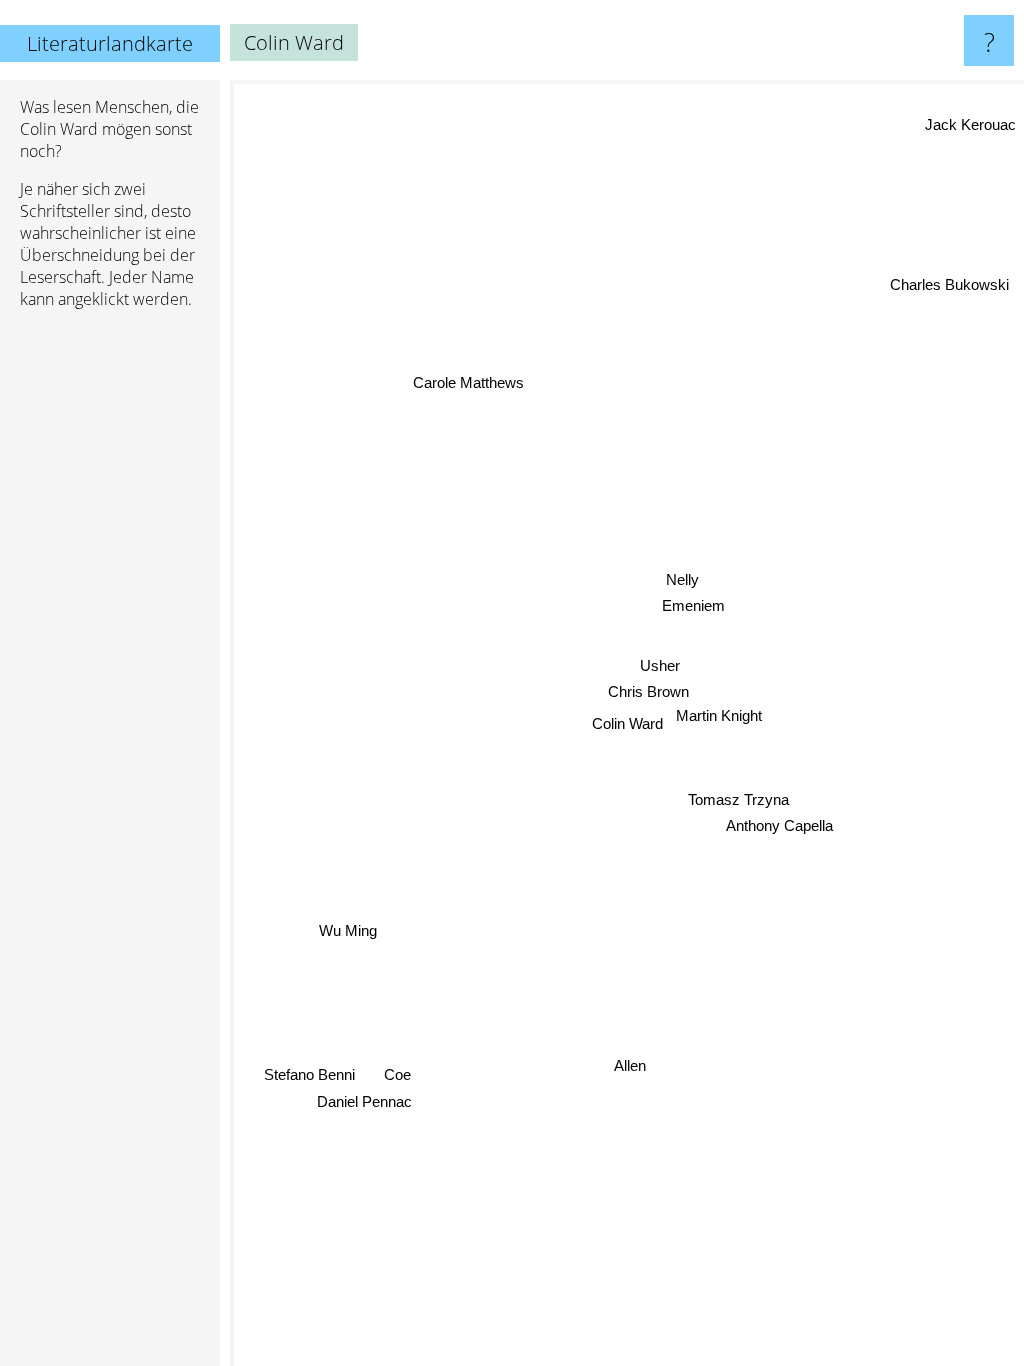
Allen (628, 1065)
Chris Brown (650, 693)
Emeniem (693, 605)
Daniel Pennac (363, 1099)
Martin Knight (719, 717)
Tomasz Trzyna (733, 812)
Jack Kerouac (970, 121)
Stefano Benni (308, 1072)
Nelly (682, 579)
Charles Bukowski (948, 279)
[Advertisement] (110, 631)
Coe (396, 1072)
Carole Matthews (469, 383)
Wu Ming (347, 927)
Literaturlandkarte (110, 43)
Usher (662, 667)
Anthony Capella (782, 837)
